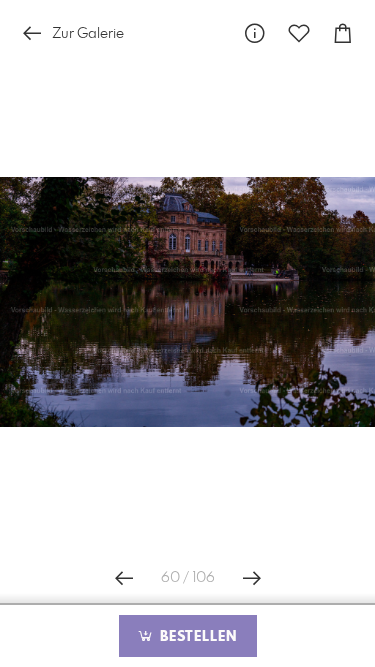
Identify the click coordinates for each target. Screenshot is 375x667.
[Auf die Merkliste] (299, 33)
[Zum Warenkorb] (343, 33)
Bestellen (196, 637)
